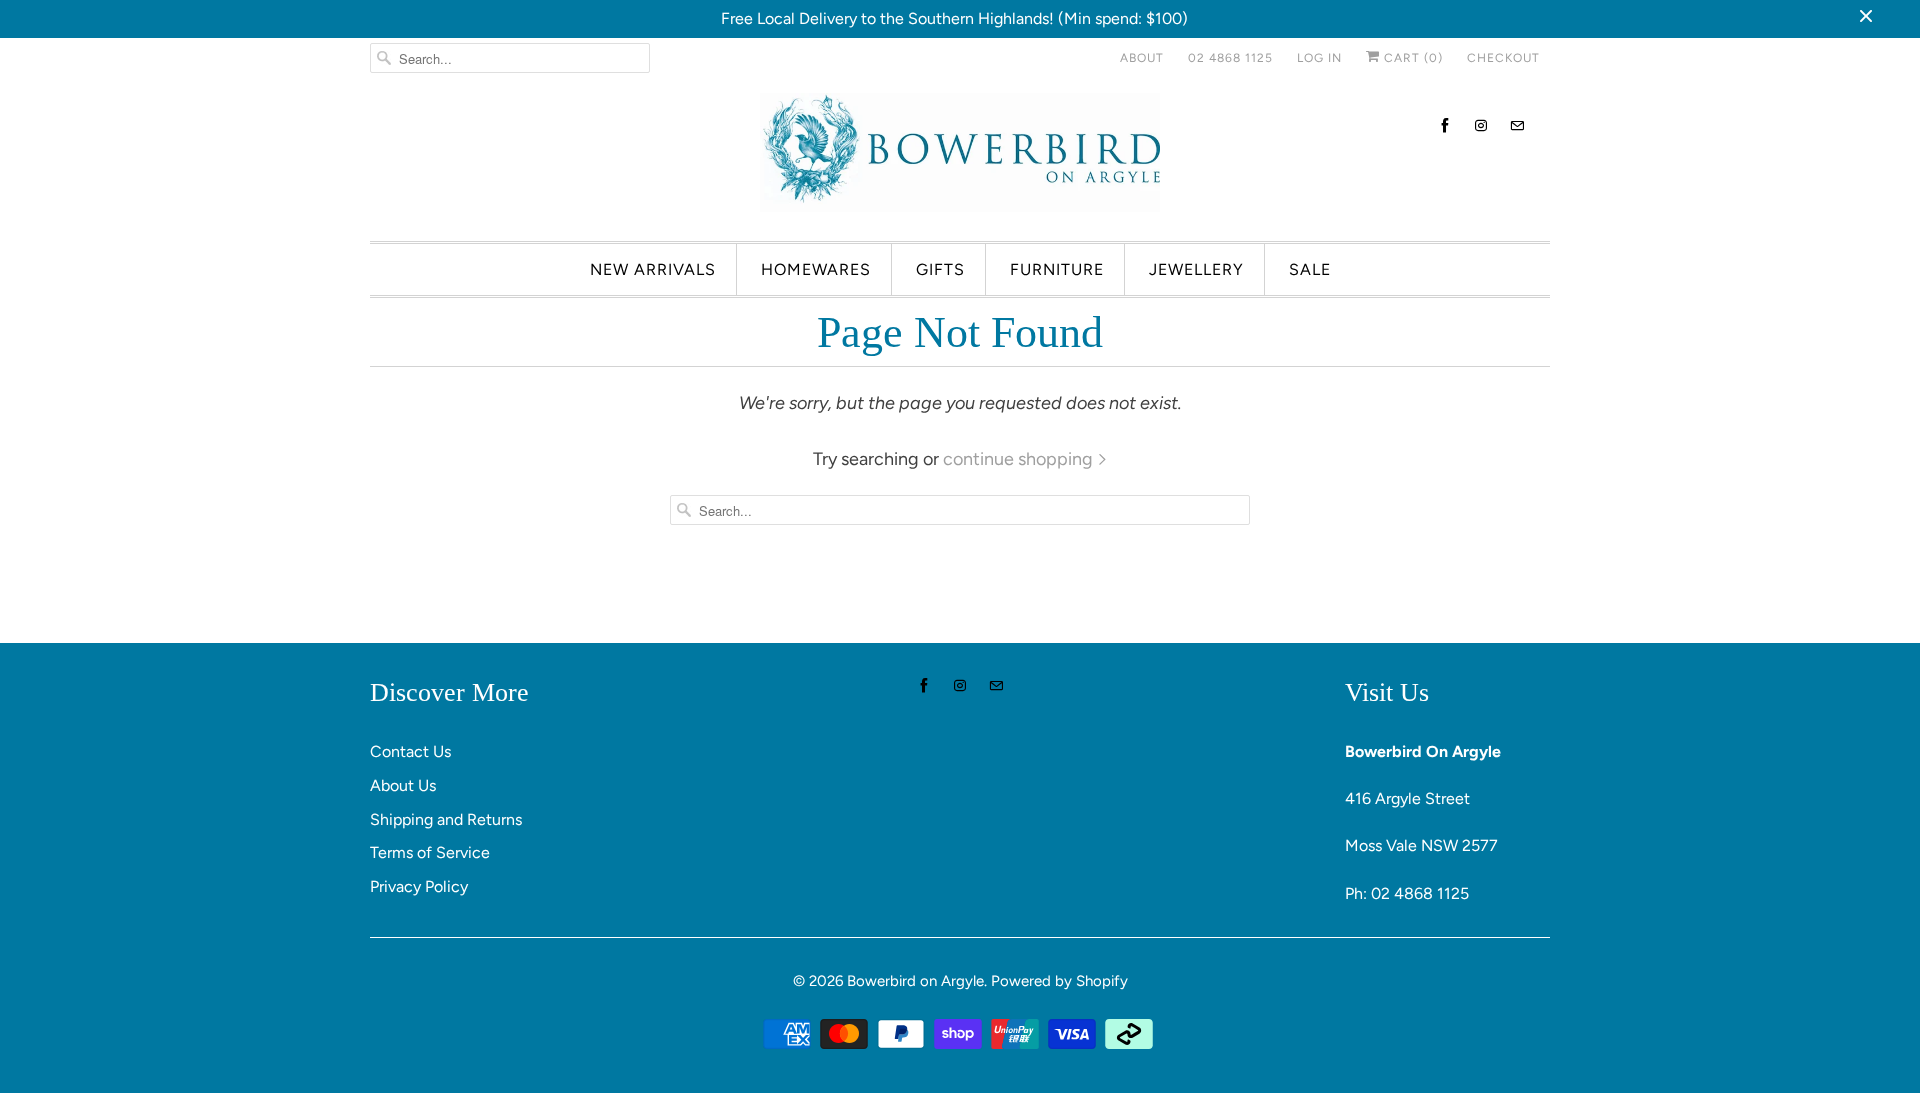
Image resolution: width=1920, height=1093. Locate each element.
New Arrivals (653, 269)
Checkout (1503, 58)
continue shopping (1020, 459)
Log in (1319, 58)
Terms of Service (430, 852)
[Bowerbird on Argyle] (960, 157)
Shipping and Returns (446, 819)
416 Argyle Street (1407, 798)
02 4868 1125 (1230, 58)
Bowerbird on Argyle (915, 981)
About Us (403, 785)
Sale (1310, 269)
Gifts (940, 269)
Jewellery (1196, 269)
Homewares (816, 269)
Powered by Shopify (1059, 981)
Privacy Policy (419, 886)
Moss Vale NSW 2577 (1421, 845)
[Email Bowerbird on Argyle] (1517, 125)
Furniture (1057, 269)
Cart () (1411, 58)
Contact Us (410, 751)
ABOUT (1142, 58)
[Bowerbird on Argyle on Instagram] (1481, 125)
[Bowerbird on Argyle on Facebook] (1445, 125)
